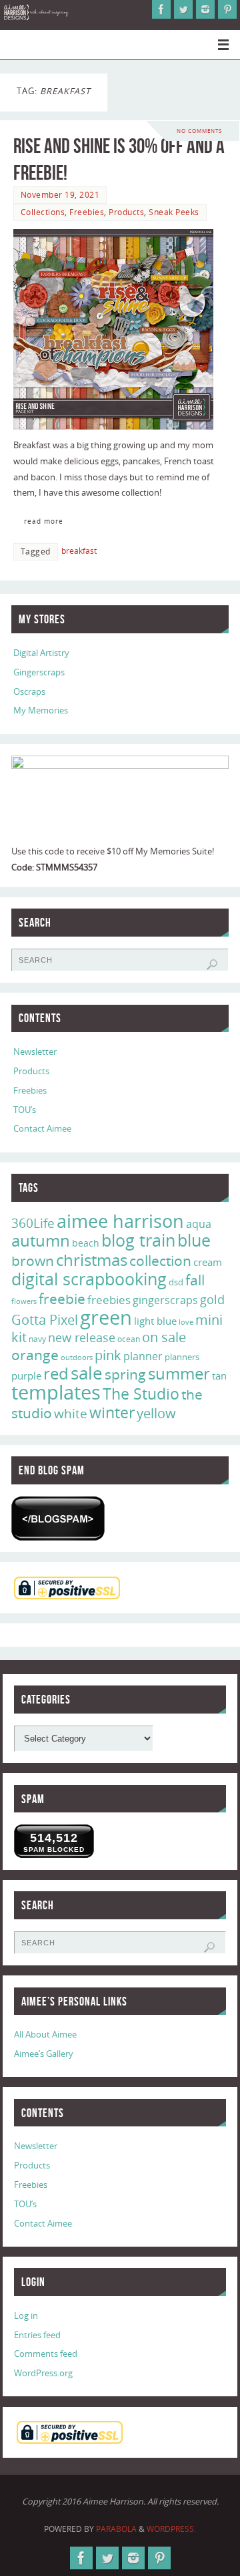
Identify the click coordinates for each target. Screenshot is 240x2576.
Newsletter (35, 1052)
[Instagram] (205, 9)
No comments (199, 131)
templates (56, 1392)
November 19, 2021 (60, 195)
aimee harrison (120, 1221)
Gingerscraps (39, 672)
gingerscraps (165, 1300)
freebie (62, 1298)
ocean (129, 1339)
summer (179, 1374)
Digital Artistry (41, 653)
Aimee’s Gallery (44, 2054)
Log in (26, 2316)
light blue (155, 1321)
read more (44, 521)
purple (26, 1376)
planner (143, 1356)
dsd (176, 1282)
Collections (43, 212)
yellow (156, 1413)
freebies (109, 1300)
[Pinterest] (227, 9)
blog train (138, 1240)
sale (87, 1373)
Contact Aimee (42, 1129)
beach (86, 1243)
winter (112, 1413)
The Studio (141, 1394)
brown (33, 1260)
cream (208, 1262)
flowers (24, 1301)
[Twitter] (183, 9)
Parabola (116, 2529)
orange (35, 1355)
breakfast (79, 551)
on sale (164, 1337)
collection (160, 1261)
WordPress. (171, 2529)
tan (219, 1376)
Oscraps (29, 692)
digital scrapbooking (89, 1279)
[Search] (212, 965)
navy (37, 1339)
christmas (92, 1260)
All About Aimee (45, 2035)
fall (195, 1280)
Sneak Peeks (174, 212)
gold (212, 1299)
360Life (33, 1223)
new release (82, 1337)
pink (108, 1355)
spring (125, 1374)
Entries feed (37, 2335)
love (186, 1322)
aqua (199, 1224)
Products (126, 212)
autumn (41, 1241)
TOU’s (25, 1110)
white (71, 1414)
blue (194, 1240)
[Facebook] (161, 9)
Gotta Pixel (45, 1320)
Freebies (87, 212)
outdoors (77, 1357)
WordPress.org (43, 2373)
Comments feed (46, 2354)
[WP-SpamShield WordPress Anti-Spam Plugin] (58, 1518)
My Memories (41, 710)
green (106, 1317)
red (56, 1373)
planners (182, 1357)
